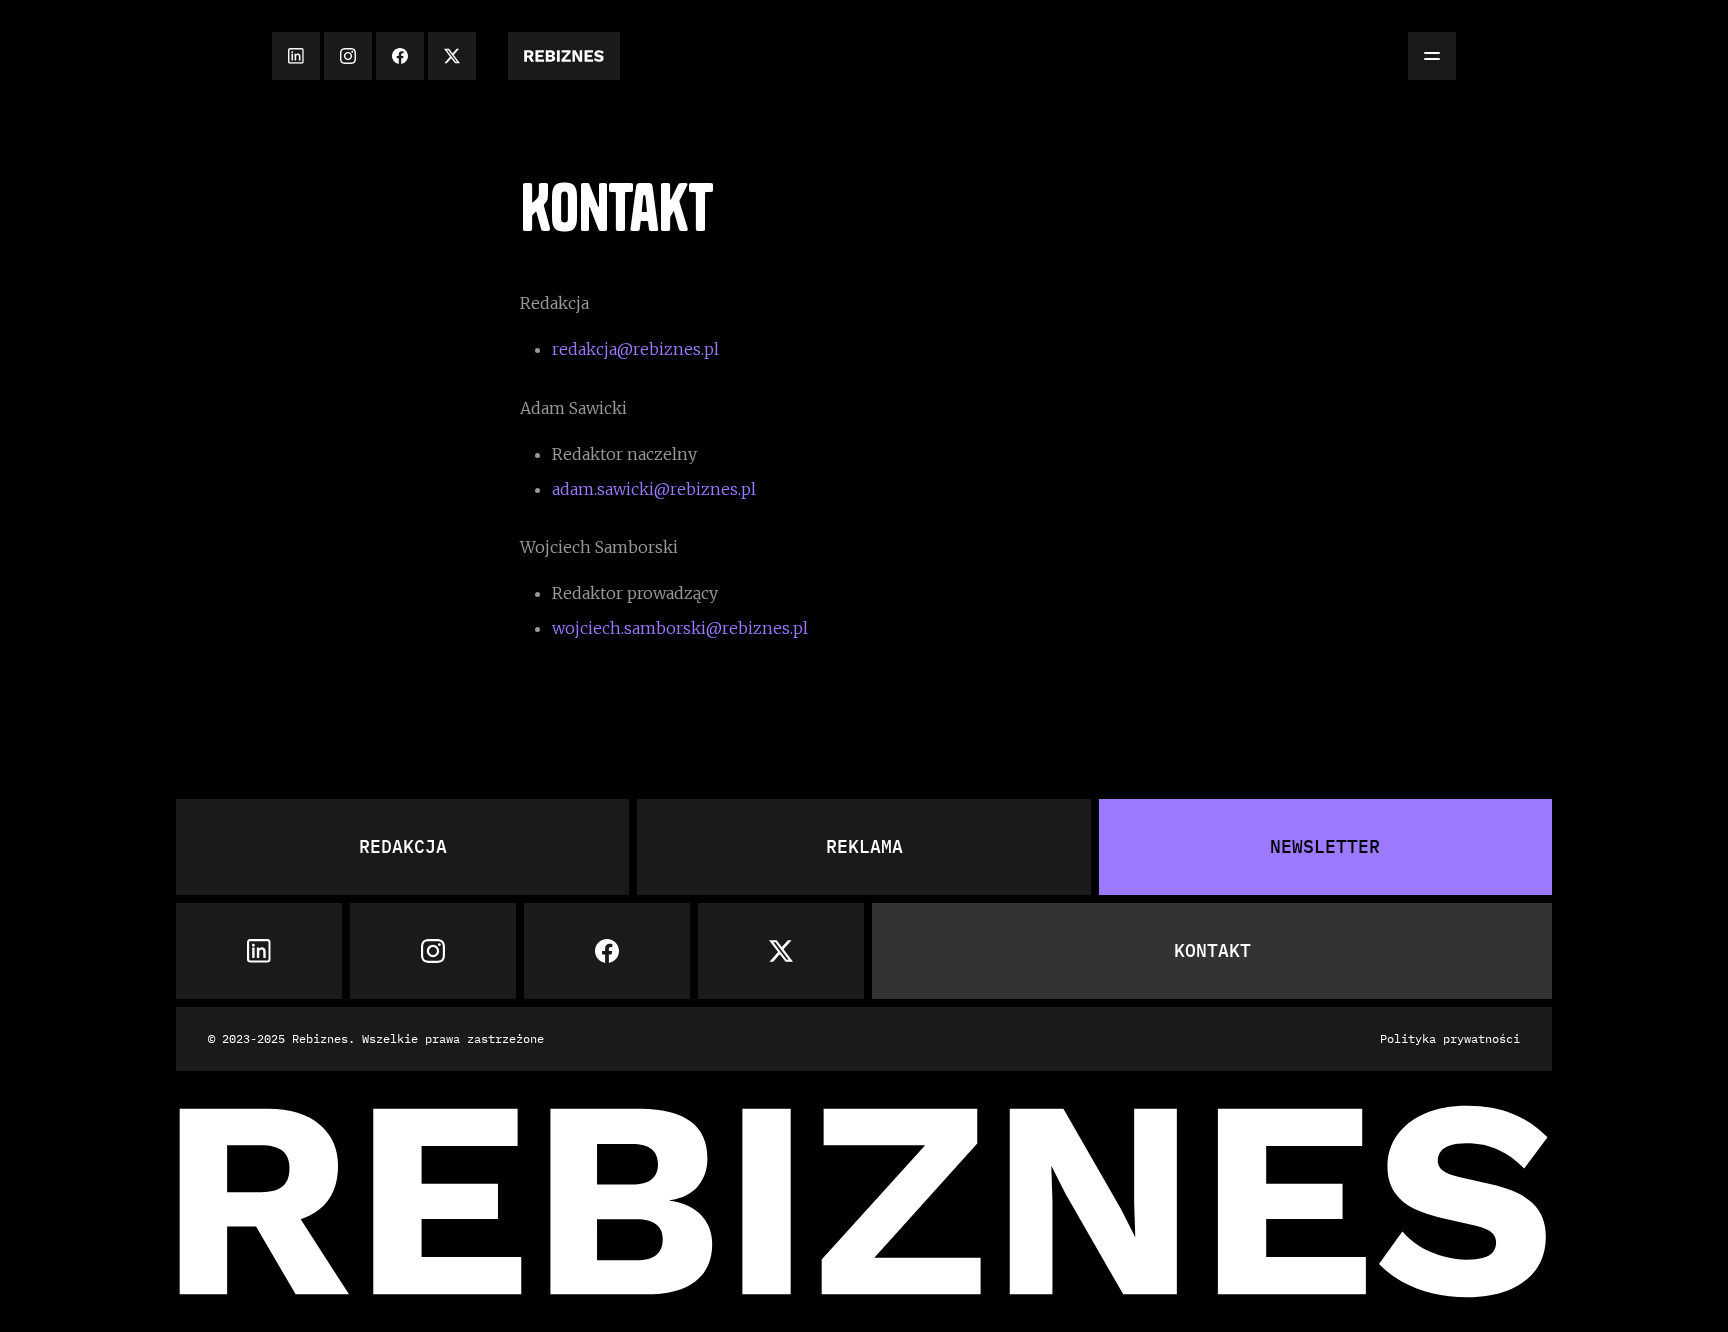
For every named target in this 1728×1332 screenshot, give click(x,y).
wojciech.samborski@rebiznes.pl (680, 628)
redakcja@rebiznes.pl (635, 349)
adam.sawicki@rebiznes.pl (654, 489)
